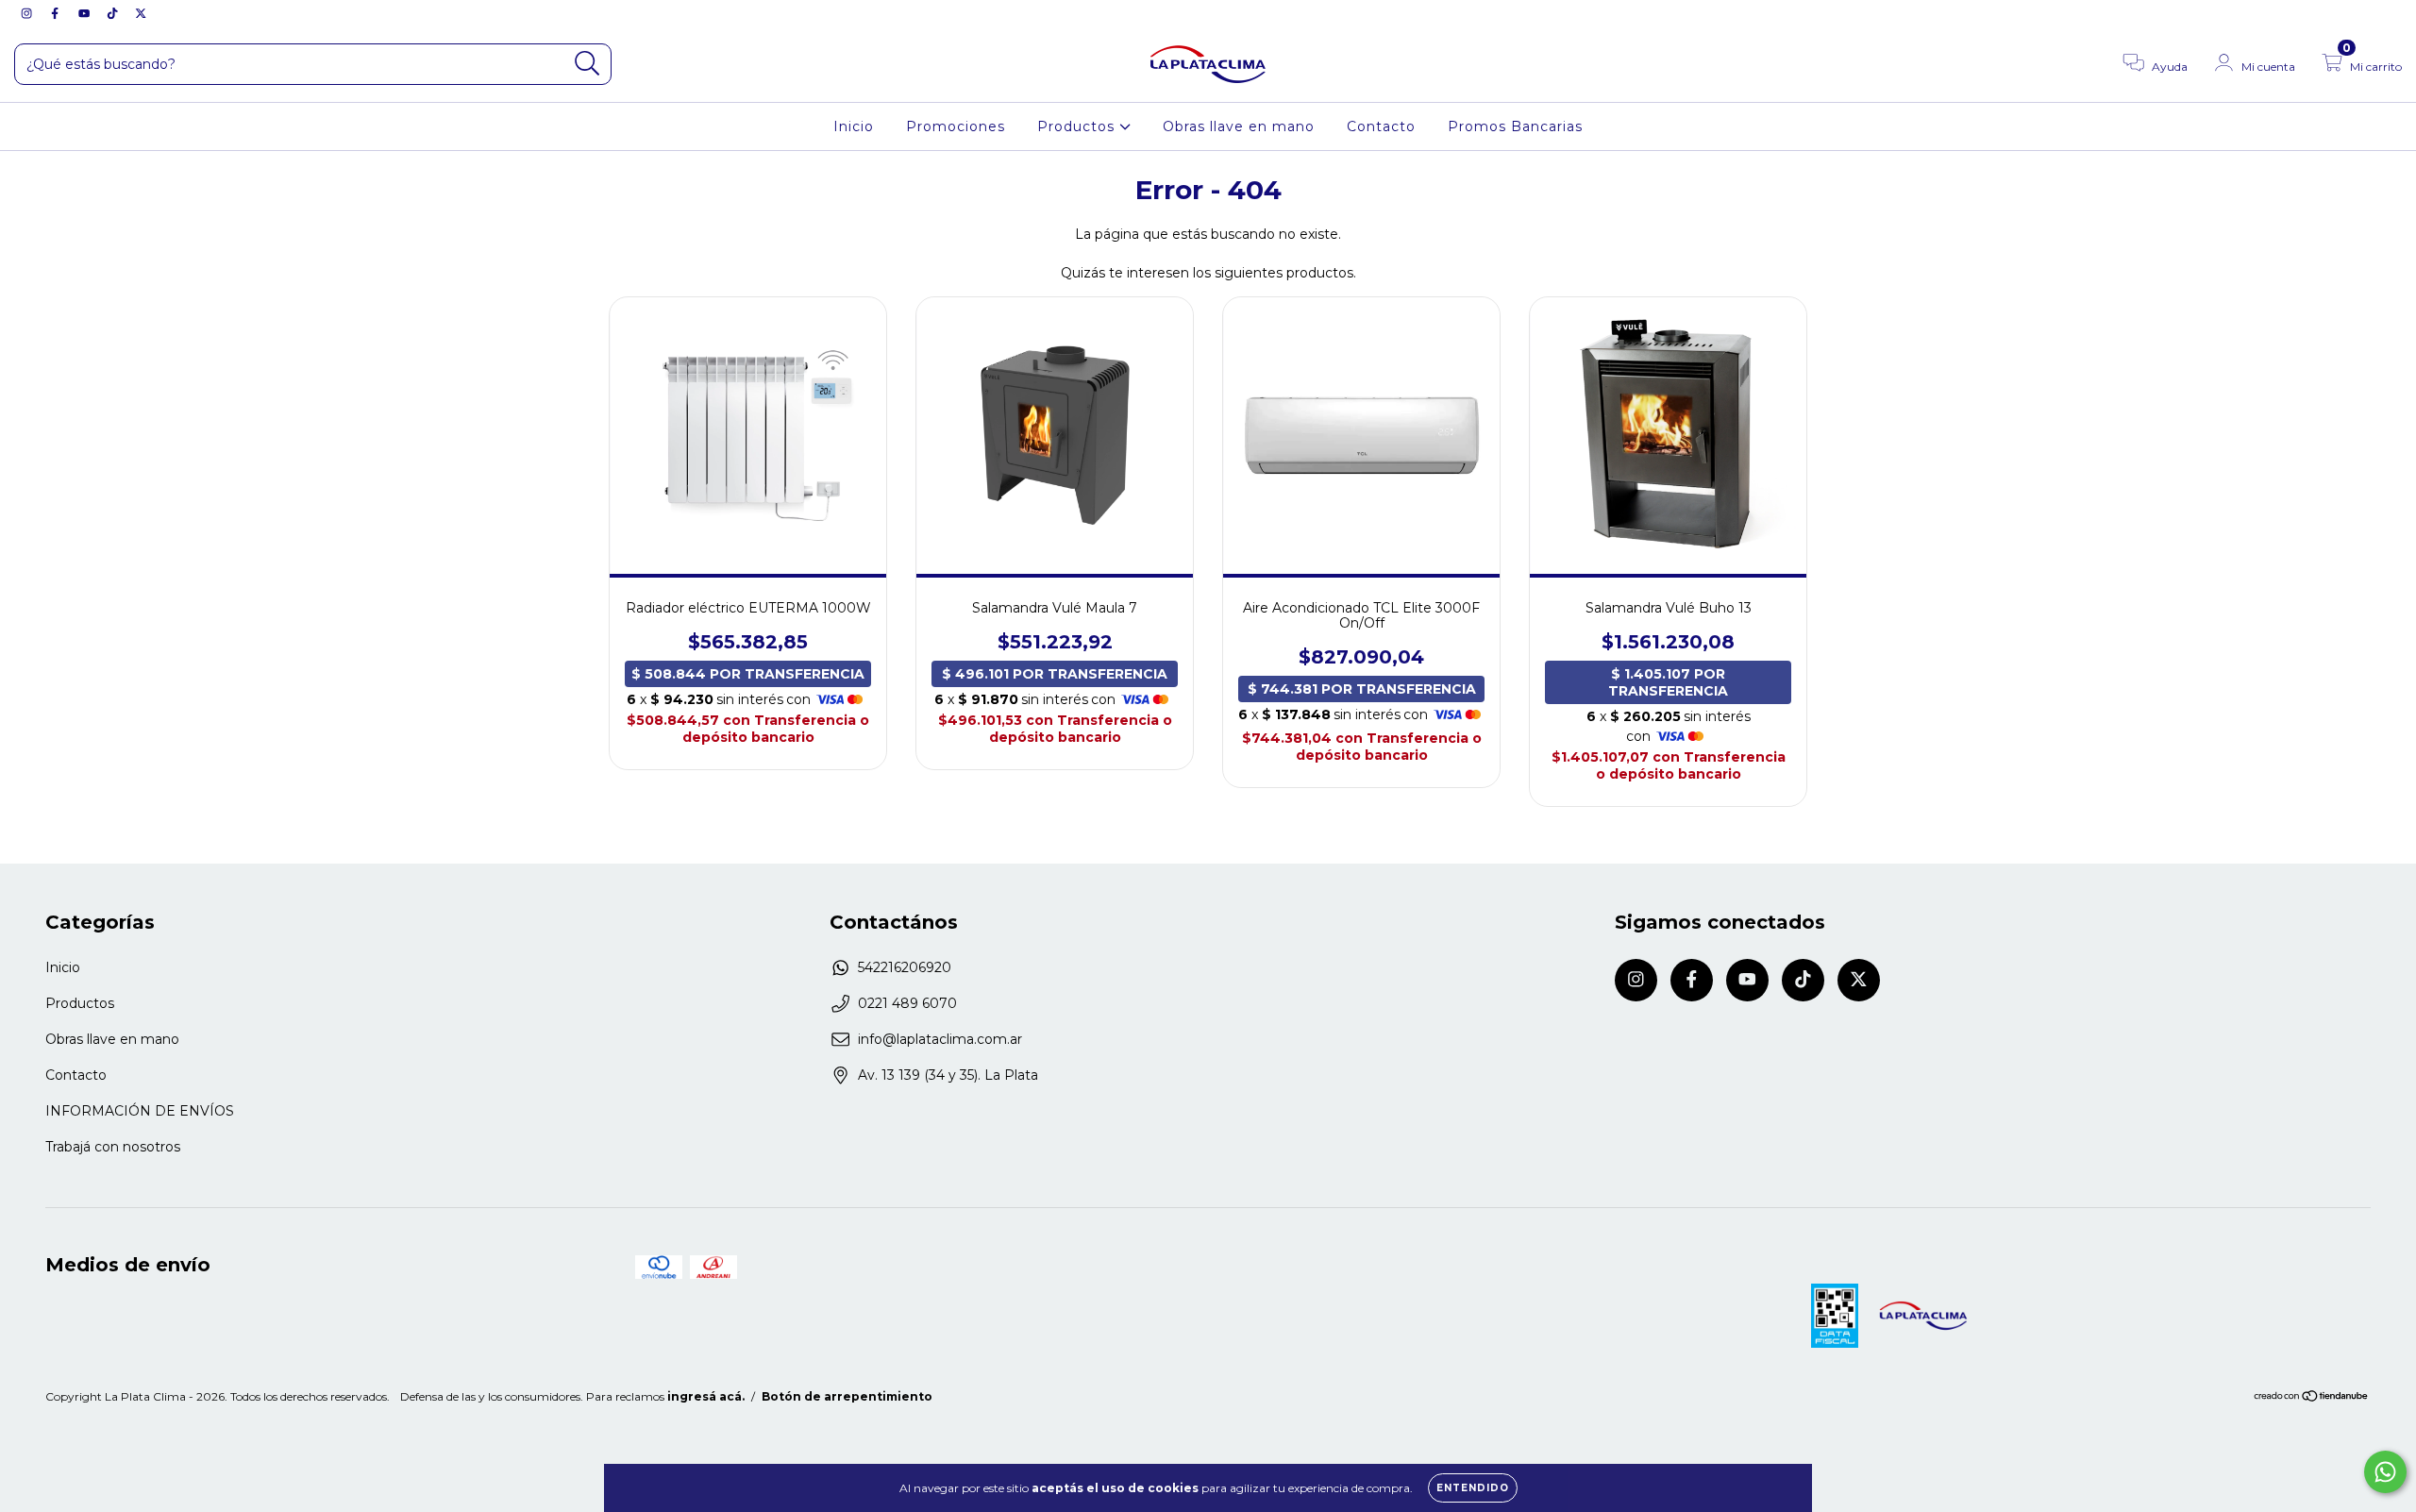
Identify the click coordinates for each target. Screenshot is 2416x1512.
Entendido (1473, 1488)
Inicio (854, 126)
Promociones (956, 126)
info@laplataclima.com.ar (940, 1039)
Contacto (1381, 126)
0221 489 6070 (907, 1003)
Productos (1078, 126)
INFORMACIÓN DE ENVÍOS (140, 1111)
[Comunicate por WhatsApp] (2385, 1472)
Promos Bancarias (1515, 126)
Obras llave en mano (1239, 126)
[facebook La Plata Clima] (57, 13)
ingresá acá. (706, 1396)
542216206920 (905, 967)
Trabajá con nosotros (113, 1147)
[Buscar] (587, 64)
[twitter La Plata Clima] (141, 13)
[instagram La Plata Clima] (28, 13)
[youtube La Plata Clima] (86, 13)
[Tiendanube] (2312, 1398)
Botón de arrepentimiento (847, 1396)
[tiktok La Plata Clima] (114, 13)
